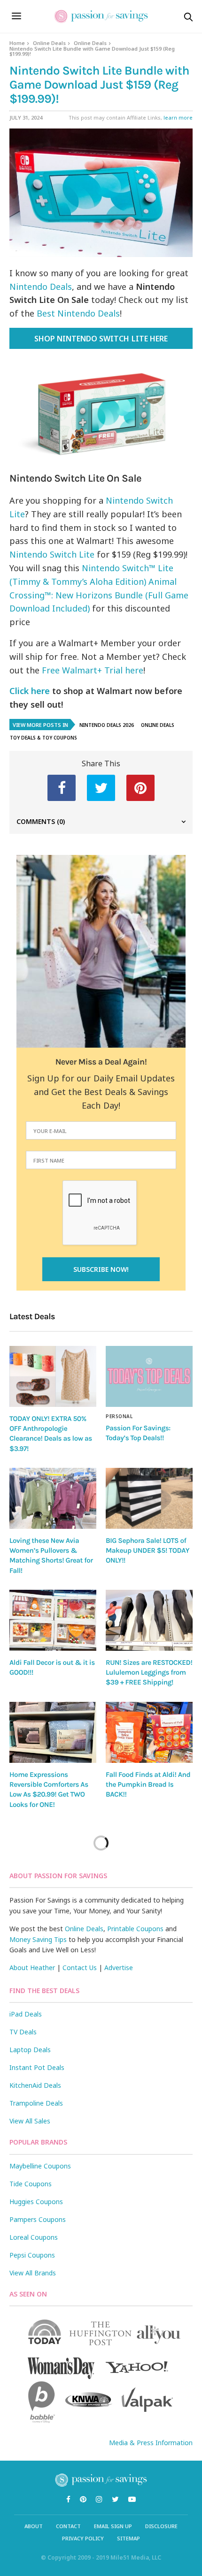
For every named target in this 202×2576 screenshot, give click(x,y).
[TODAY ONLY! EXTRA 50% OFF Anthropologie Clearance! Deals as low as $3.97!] (53, 1376)
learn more (178, 117)
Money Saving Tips (38, 1939)
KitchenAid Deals (35, 2085)
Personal (119, 1416)
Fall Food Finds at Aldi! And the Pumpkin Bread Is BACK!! (148, 1785)
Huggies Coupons (36, 2202)
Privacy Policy (83, 2538)
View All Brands (33, 2273)
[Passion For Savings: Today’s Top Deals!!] (149, 1376)
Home (17, 43)
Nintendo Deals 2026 (107, 725)
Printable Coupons (135, 1929)
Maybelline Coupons (40, 2166)
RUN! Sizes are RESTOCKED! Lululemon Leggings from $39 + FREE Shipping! (149, 1673)
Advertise (119, 1968)
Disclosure (161, 2526)
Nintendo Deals (41, 287)
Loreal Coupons (34, 2237)
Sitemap (128, 2538)
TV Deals (23, 2032)
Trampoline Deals (36, 2103)
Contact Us (80, 1968)
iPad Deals (26, 2014)
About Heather (32, 1968)
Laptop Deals (30, 2050)
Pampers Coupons (38, 2219)
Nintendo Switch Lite (52, 554)
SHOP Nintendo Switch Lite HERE (101, 339)
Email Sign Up (113, 2526)
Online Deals (49, 43)
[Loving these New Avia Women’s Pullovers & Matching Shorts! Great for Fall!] (53, 1498)
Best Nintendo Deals (78, 313)
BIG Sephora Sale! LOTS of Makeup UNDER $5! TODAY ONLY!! (148, 1551)
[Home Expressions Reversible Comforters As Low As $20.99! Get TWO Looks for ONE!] (53, 1732)
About (34, 2526)
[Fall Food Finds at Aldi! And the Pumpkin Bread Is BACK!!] (149, 1732)
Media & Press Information (151, 2443)
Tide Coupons (31, 2184)
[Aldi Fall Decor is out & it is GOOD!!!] (53, 1620)
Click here (30, 691)
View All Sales (30, 2121)
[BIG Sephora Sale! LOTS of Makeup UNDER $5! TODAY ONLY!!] (149, 1498)
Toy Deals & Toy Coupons (43, 738)
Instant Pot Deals (37, 2067)
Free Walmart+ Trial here (93, 670)
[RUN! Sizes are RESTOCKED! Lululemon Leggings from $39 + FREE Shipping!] (149, 1620)
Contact (68, 2526)
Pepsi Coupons (32, 2255)
